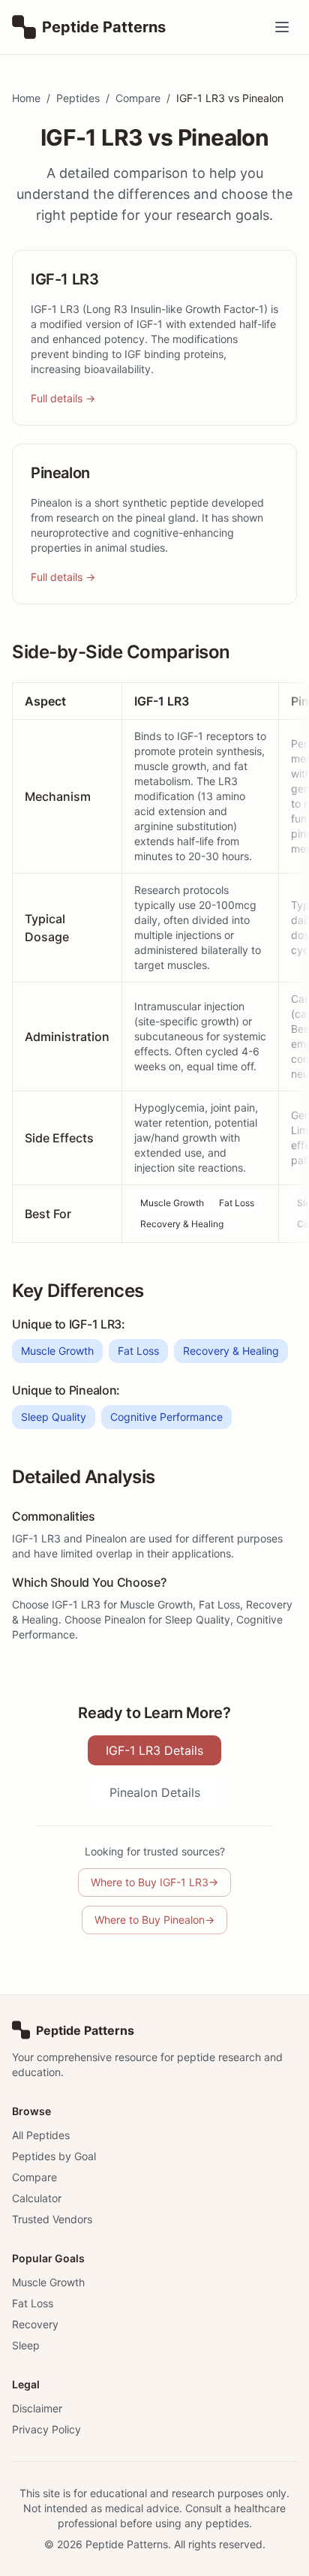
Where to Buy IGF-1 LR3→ (154, 1882)
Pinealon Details (155, 1792)
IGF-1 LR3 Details (154, 1750)
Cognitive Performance (166, 1417)
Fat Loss (237, 1203)
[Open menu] (282, 27)
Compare (138, 98)
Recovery (35, 2324)
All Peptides (41, 2135)
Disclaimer (37, 2408)
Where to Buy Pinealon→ (154, 1920)
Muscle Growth (172, 1203)
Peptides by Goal (54, 2156)
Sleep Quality (54, 1417)
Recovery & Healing (182, 1224)
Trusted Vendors (52, 2219)
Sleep (26, 2345)
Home (26, 98)
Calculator (37, 2198)
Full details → (63, 398)
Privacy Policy (46, 2429)
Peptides (78, 98)
